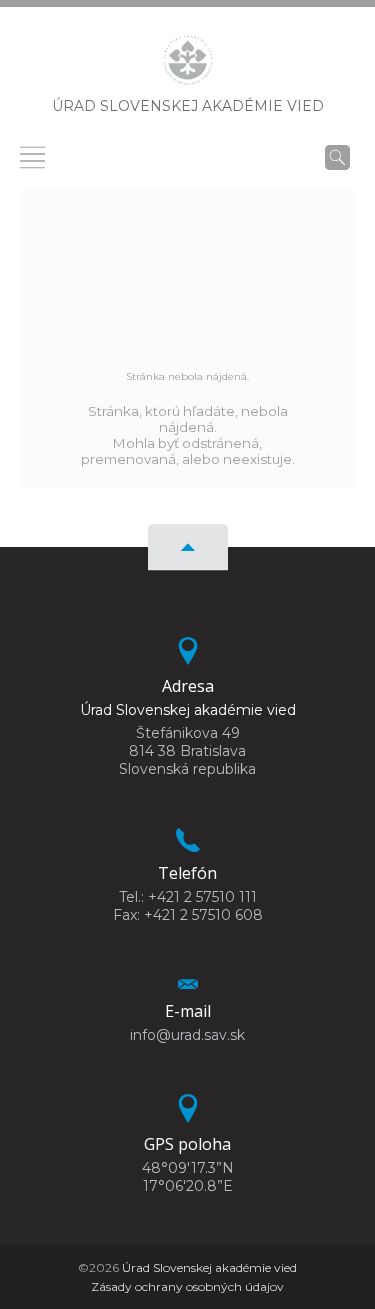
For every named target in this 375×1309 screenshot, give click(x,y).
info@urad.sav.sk (187, 1035)
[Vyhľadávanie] (337, 157)
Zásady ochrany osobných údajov (187, 1286)
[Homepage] (188, 66)
